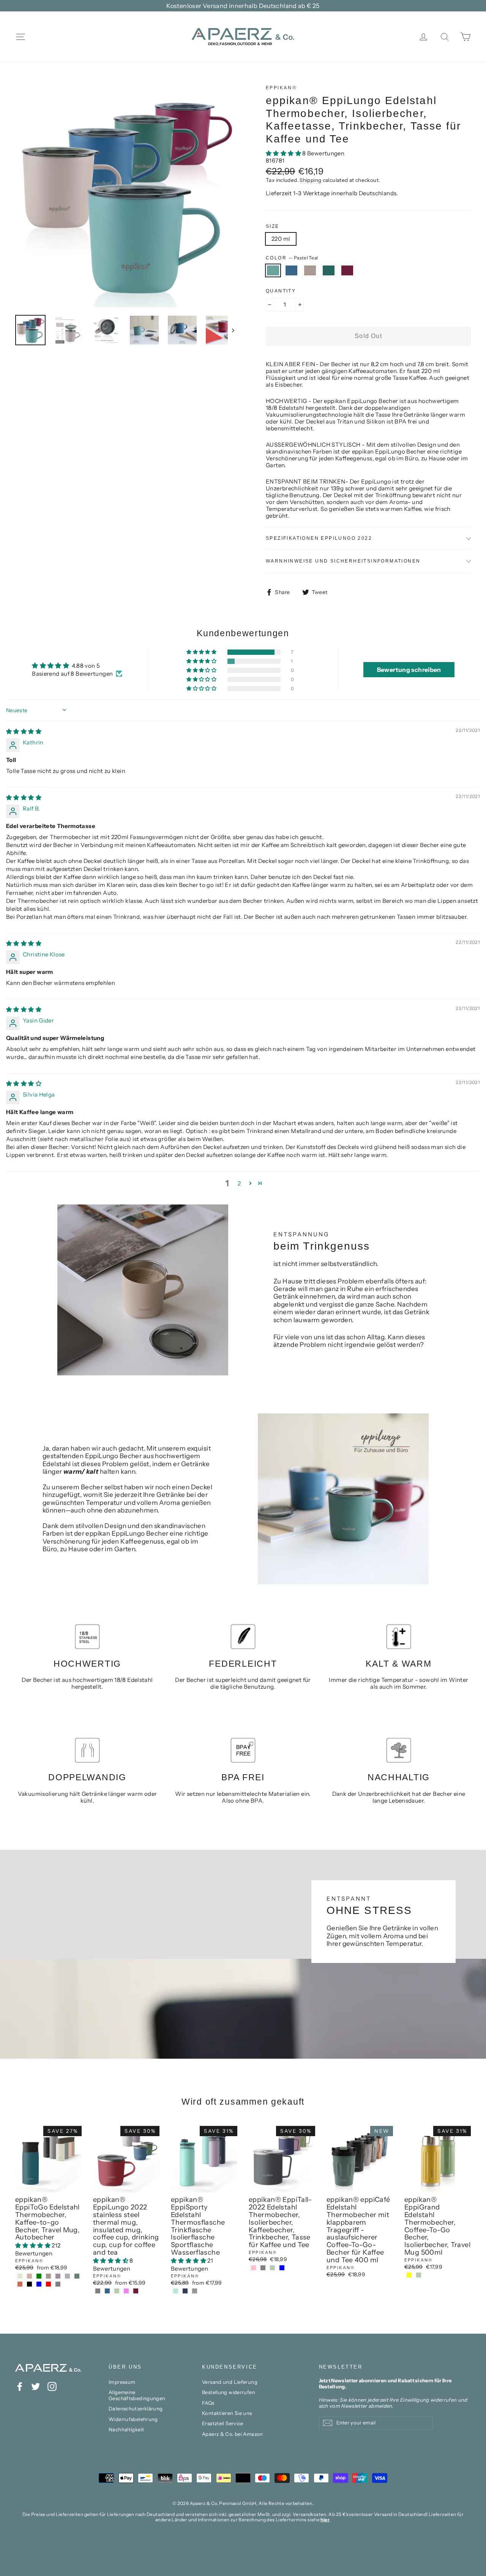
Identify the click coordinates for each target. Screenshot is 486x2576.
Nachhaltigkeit (126, 2429)
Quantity (281, 291)
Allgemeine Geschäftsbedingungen (137, 2395)
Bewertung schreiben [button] (409, 670)
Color (292, 258)
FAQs (208, 2403)
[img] (24, 731)
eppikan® (281, 88)
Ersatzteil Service (223, 2423)
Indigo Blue (292, 270)
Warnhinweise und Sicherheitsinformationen (343, 561)
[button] (284, 153)
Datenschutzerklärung (136, 2408)
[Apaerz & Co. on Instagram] (52, 2386)
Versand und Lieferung (230, 2382)
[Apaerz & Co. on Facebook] (20, 2386)
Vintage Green (329, 270)
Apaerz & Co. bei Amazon (233, 2434)
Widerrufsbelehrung (133, 2419)
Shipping (310, 180)
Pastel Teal (273, 270)
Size (273, 226)
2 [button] (239, 1183)
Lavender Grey (310, 270)
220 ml (281, 239)
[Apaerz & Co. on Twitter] (36, 2386)
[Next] (233, 330)
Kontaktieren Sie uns (227, 2413)
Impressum (122, 2382)
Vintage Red (347, 270)
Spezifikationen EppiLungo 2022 (319, 538)
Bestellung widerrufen (229, 2392)
